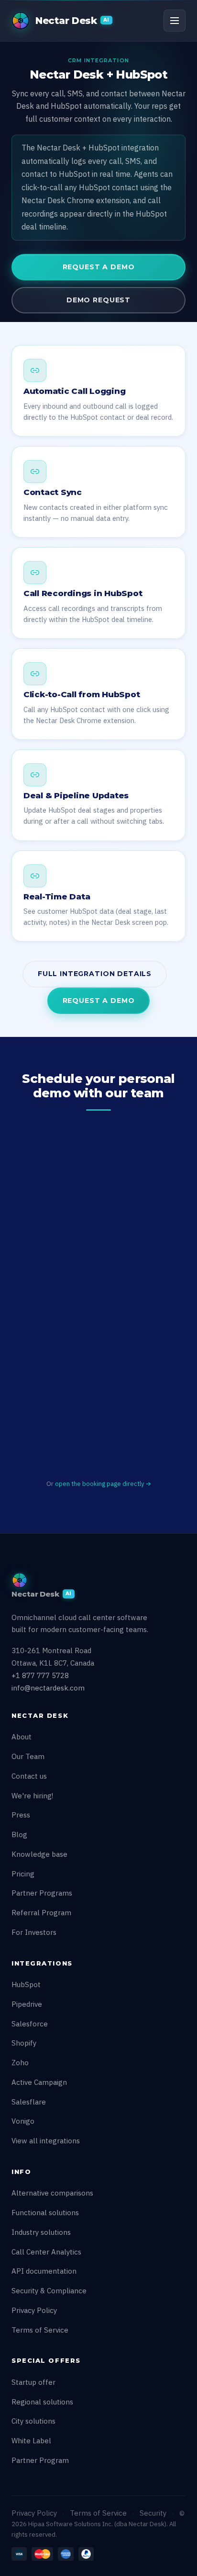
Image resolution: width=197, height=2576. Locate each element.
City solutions (33, 2421)
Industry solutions (41, 2232)
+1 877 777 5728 (40, 1675)
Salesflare (29, 2102)
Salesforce (30, 2024)
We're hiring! (32, 1796)
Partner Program (40, 2460)
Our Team (28, 1756)
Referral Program (41, 1913)
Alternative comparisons (52, 2193)
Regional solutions (42, 2402)
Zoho (20, 2063)
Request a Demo (99, 267)
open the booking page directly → (103, 1484)
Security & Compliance (49, 2291)
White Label (31, 2441)
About (22, 1737)
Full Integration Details (95, 974)
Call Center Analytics (46, 2252)
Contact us (29, 1776)
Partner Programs (42, 1893)
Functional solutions (45, 2213)
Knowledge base (39, 1854)
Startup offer (33, 2382)
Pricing (23, 1874)
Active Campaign (39, 2082)
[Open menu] (175, 21)
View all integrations (46, 2141)
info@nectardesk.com (48, 1688)
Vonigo (23, 2121)
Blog (19, 1834)
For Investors (34, 1932)
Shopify (24, 2043)
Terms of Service (40, 2330)
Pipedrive (27, 2004)
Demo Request (98, 300)
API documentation (44, 2271)
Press (21, 1815)
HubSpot (26, 1984)
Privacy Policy (34, 2310)
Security (153, 2513)
